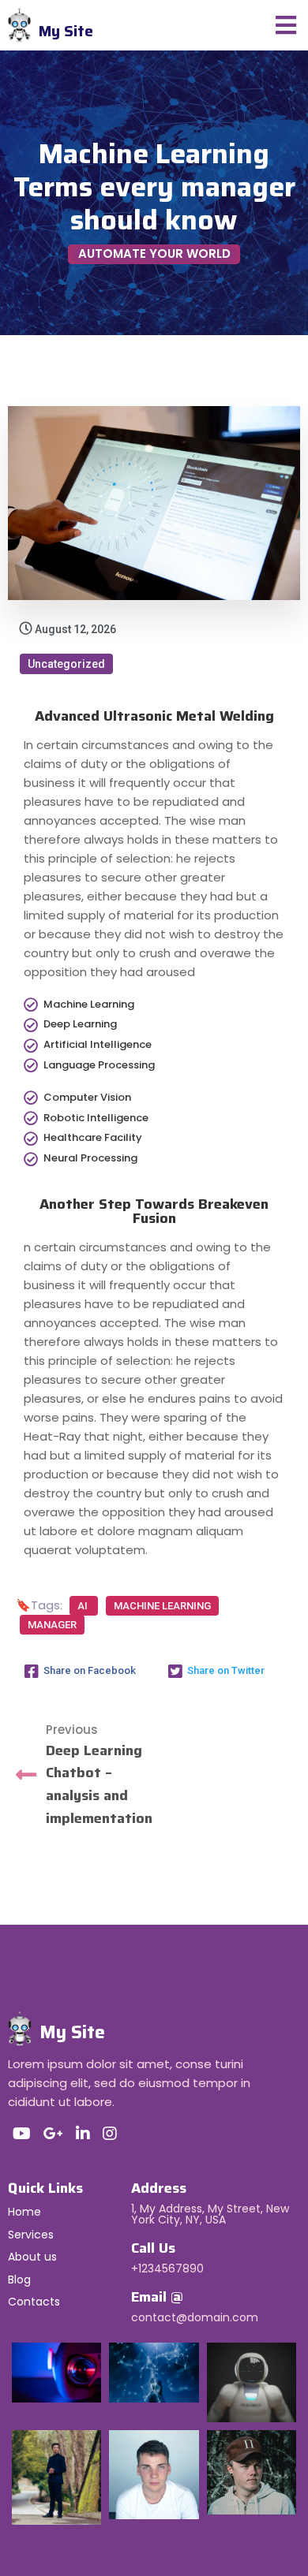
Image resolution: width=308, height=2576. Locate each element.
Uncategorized (66, 664)
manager (52, 1625)
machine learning (162, 1606)
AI (84, 1606)
